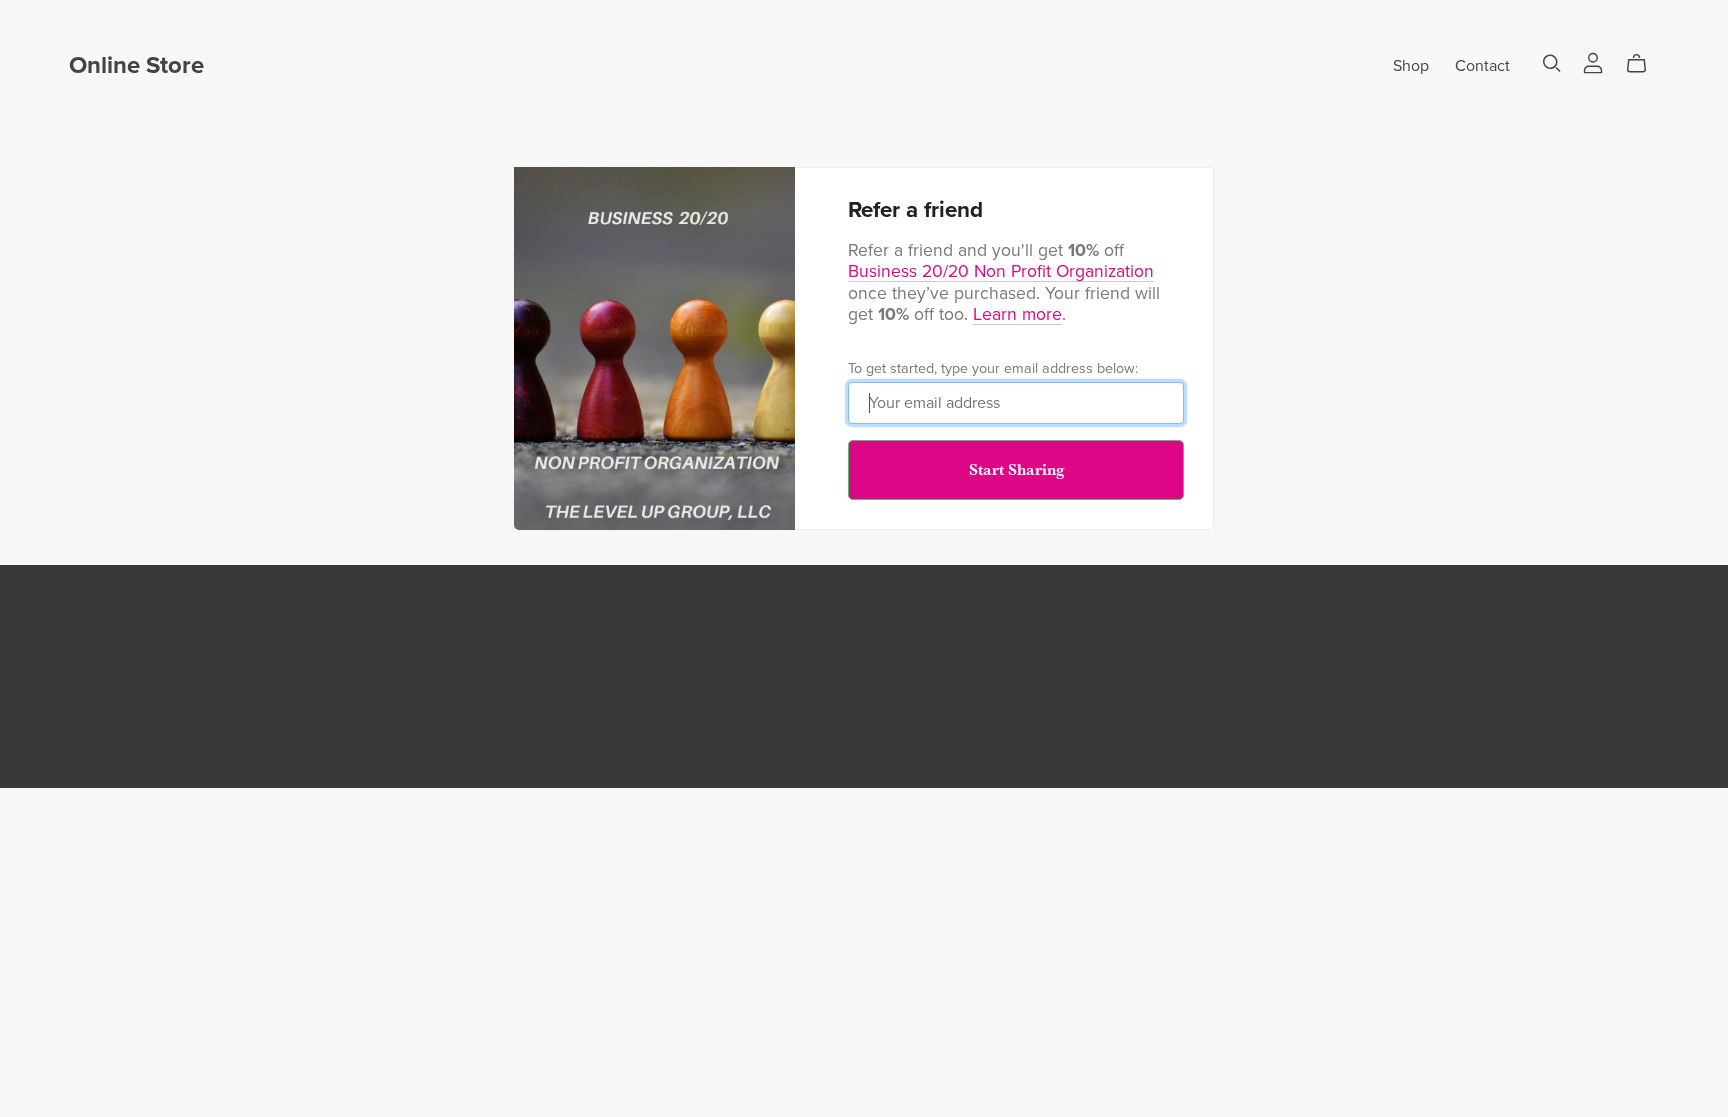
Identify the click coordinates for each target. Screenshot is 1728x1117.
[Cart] (1644, 64)
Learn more (1017, 314)
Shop (1411, 66)
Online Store (136, 65)
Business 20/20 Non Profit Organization (1001, 271)
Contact (1482, 66)
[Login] (1593, 62)
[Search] (1552, 63)
